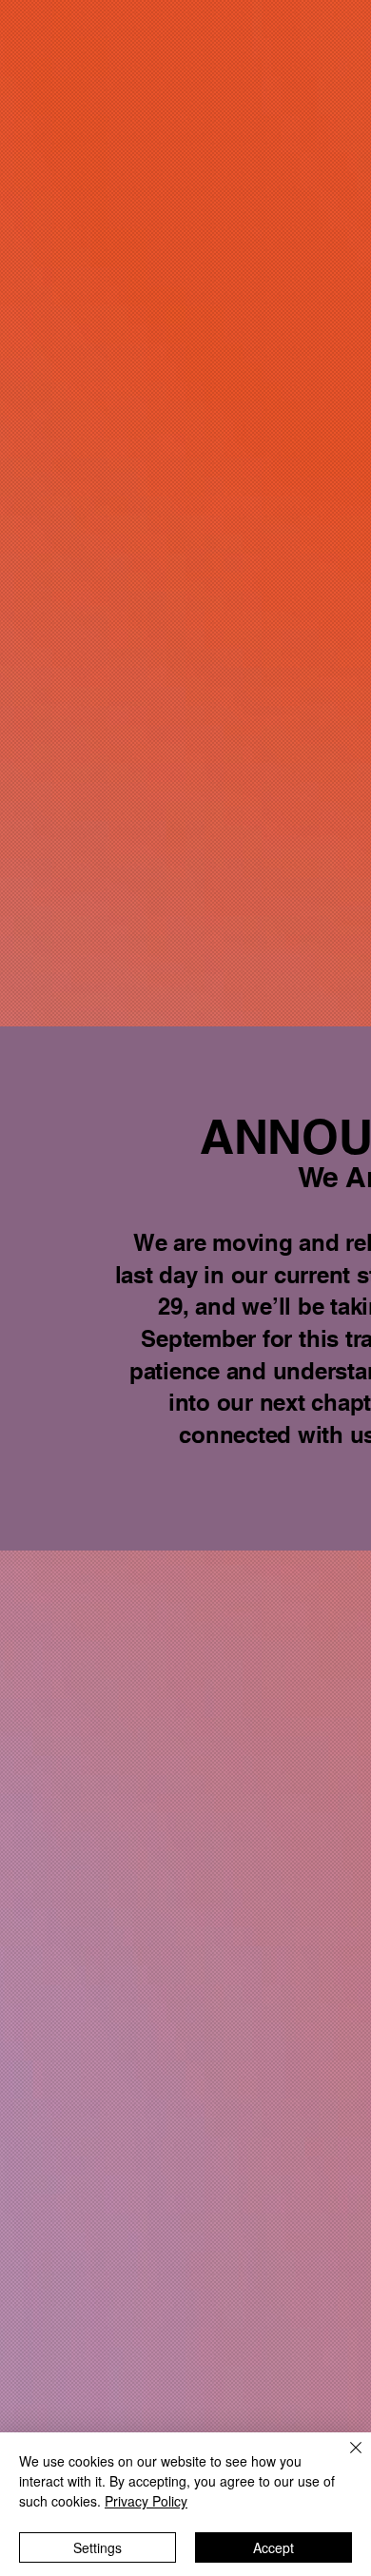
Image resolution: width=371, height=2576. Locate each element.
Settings (98, 2547)
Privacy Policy (146, 2501)
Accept (273, 2547)
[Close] (344, 2459)
